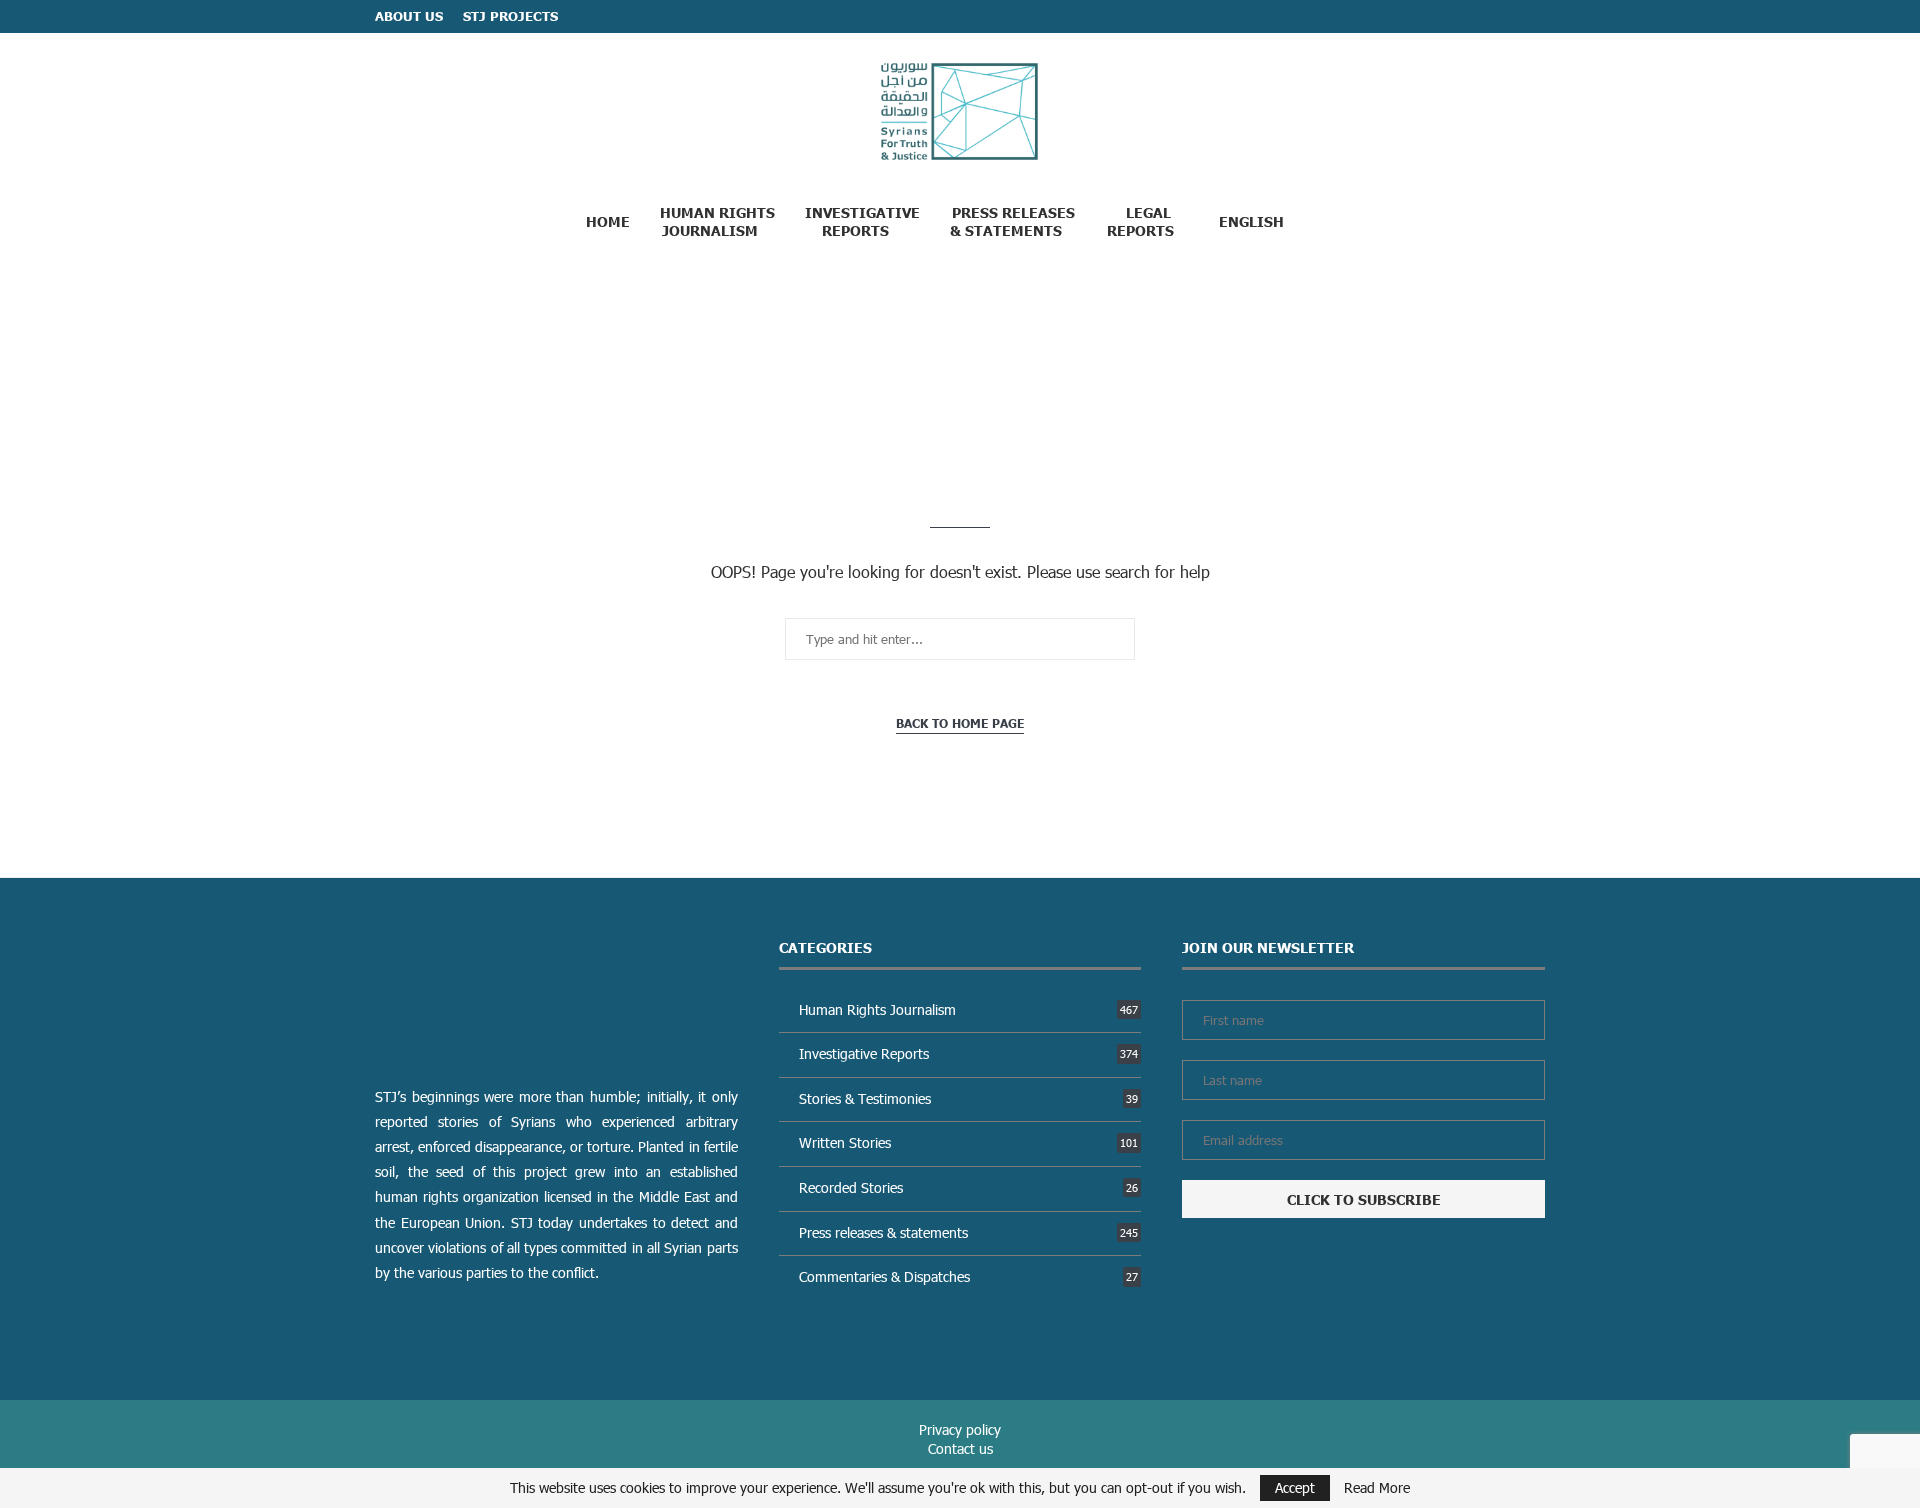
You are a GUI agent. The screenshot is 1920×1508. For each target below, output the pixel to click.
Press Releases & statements (1012, 221)
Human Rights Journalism (717, 221)
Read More (1377, 1488)
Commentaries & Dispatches (969, 1276)
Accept (1295, 1487)
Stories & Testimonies (969, 1098)
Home (608, 221)
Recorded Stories (969, 1187)
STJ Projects (510, 16)
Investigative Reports (862, 221)
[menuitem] (1259, 221)
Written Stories (969, 1142)
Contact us (960, 1448)
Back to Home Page (960, 723)
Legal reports (1140, 221)
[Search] (1339, 220)
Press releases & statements (969, 1232)
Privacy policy (960, 1429)
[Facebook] (1500, 16)
